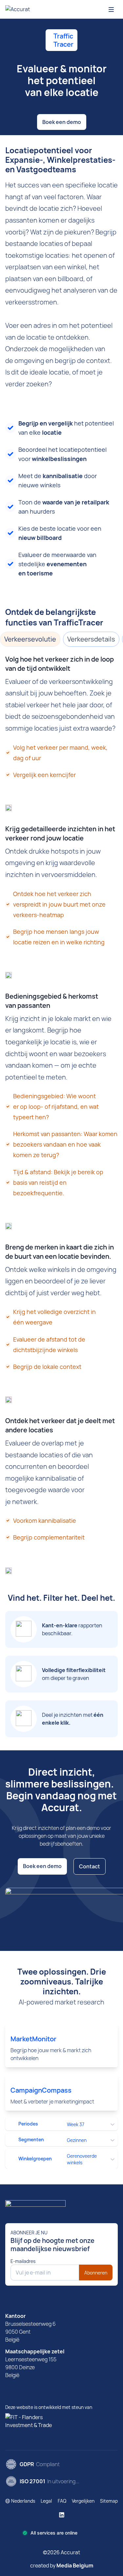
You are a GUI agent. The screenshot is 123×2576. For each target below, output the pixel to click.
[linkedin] (62, 2515)
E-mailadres (23, 2261)
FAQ (62, 2501)
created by (62, 2565)
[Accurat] (61, 2206)
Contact (90, 1866)
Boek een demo (62, 122)
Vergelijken (83, 2501)
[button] (20, 2501)
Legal (46, 2501)
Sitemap (109, 2501)
